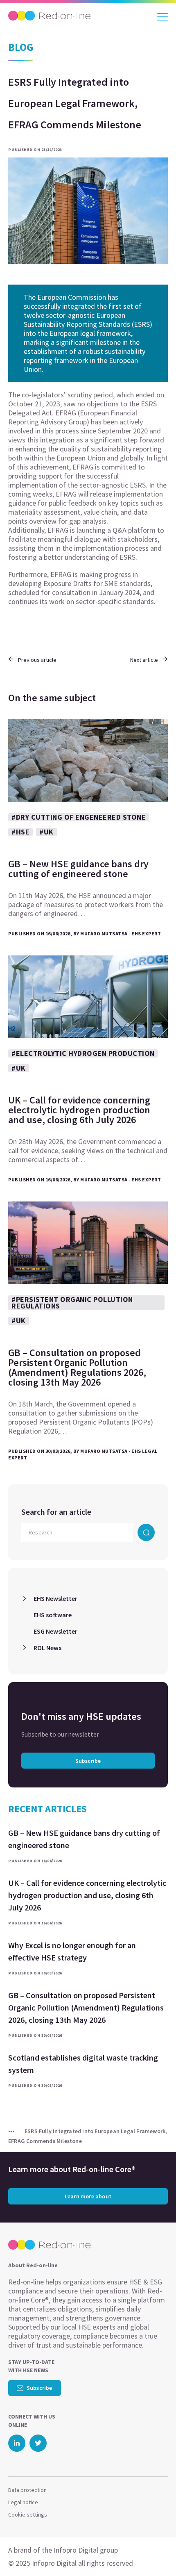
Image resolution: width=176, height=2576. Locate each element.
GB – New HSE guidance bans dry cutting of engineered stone (84, 1839)
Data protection (27, 2490)
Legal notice (23, 2502)
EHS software (53, 1615)
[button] (155, 2553)
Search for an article (56, 1512)
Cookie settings (28, 2514)
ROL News (47, 1648)
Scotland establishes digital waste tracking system (83, 2064)
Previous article (37, 660)
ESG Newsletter (55, 1631)
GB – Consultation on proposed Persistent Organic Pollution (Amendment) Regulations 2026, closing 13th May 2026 (86, 2007)
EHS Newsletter (55, 1598)
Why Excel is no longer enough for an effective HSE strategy (72, 1951)
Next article (144, 660)
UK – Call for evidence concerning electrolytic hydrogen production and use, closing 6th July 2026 (87, 1895)
